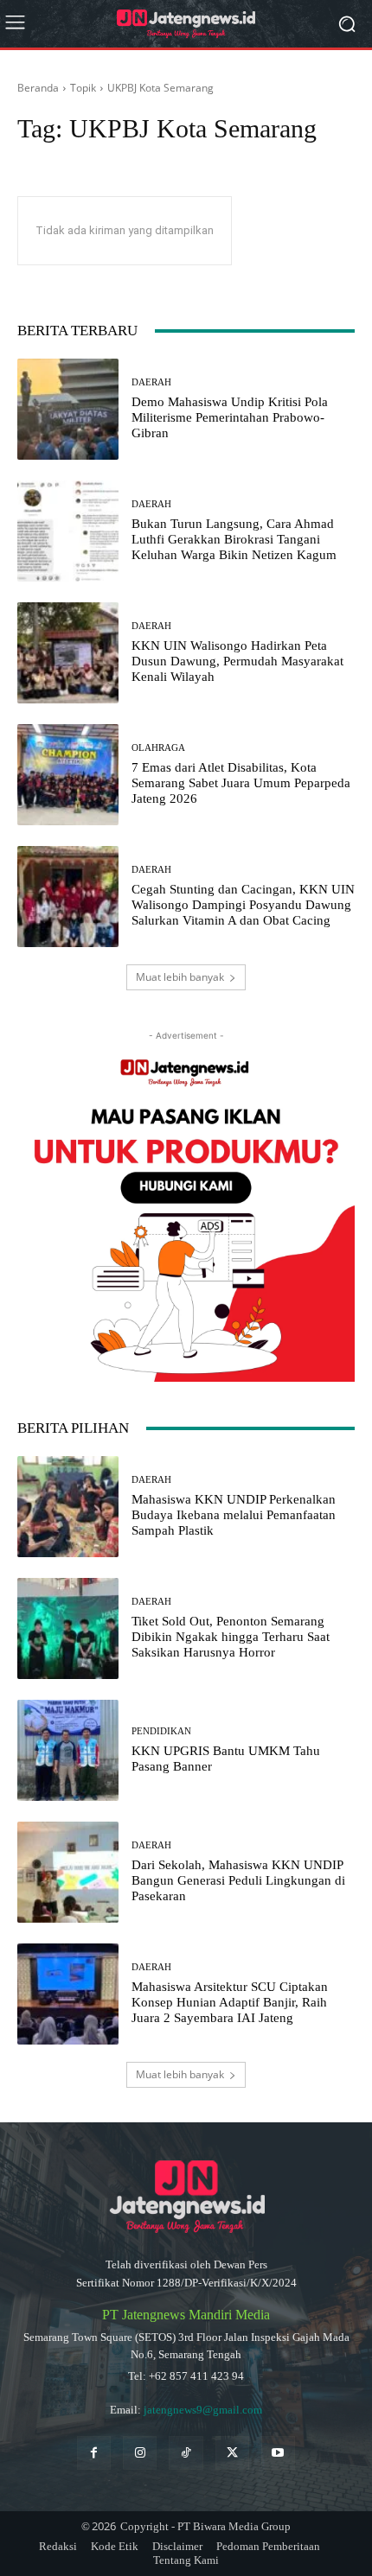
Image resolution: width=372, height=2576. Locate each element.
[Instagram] (140, 2453)
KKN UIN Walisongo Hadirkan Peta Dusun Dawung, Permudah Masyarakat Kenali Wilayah (237, 661)
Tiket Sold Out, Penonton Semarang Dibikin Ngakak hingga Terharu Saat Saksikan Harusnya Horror (231, 1637)
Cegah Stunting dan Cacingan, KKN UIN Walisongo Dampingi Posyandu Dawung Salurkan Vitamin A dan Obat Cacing (243, 905)
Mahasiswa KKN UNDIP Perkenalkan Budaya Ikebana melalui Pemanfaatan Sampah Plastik (234, 1515)
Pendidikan (161, 1731)
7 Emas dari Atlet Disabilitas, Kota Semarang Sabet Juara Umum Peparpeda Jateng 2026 (241, 783)
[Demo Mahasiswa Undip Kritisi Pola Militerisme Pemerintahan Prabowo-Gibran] (68, 409)
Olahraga (158, 748)
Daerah (151, 382)
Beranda (38, 88)
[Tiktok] (186, 2453)
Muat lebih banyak (180, 977)
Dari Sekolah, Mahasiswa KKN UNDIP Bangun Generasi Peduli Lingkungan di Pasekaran (238, 1880)
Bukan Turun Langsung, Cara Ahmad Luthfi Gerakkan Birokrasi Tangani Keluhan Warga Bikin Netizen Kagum (234, 539)
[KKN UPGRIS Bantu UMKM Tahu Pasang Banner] (68, 1750)
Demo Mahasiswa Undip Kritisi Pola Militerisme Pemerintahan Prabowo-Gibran (230, 417)
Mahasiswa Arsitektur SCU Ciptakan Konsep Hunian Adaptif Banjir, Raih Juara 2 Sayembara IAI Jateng (230, 2002)
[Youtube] (278, 2453)
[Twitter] (232, 2453)
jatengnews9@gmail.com (203, 2410)
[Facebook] (94, 2453)
